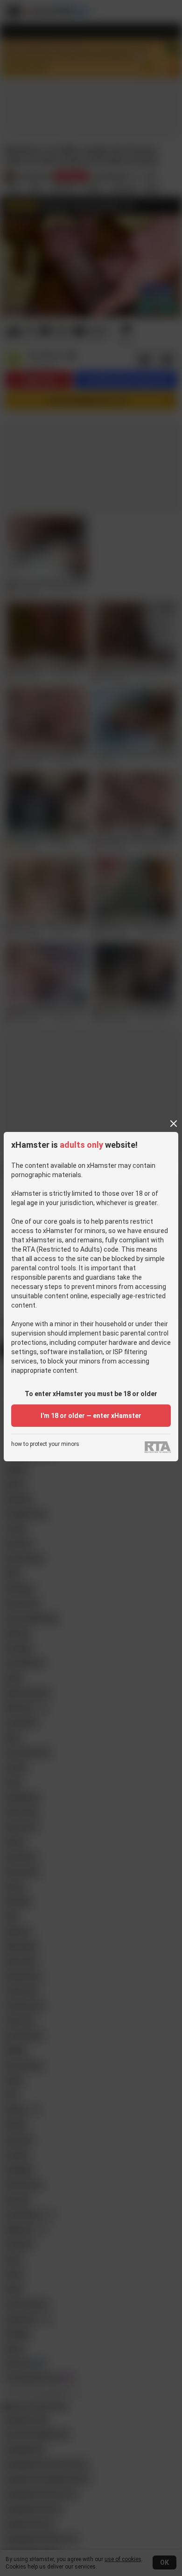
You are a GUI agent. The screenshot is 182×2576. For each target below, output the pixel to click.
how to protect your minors (45, 1444)
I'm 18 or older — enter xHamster (91, 1416)
